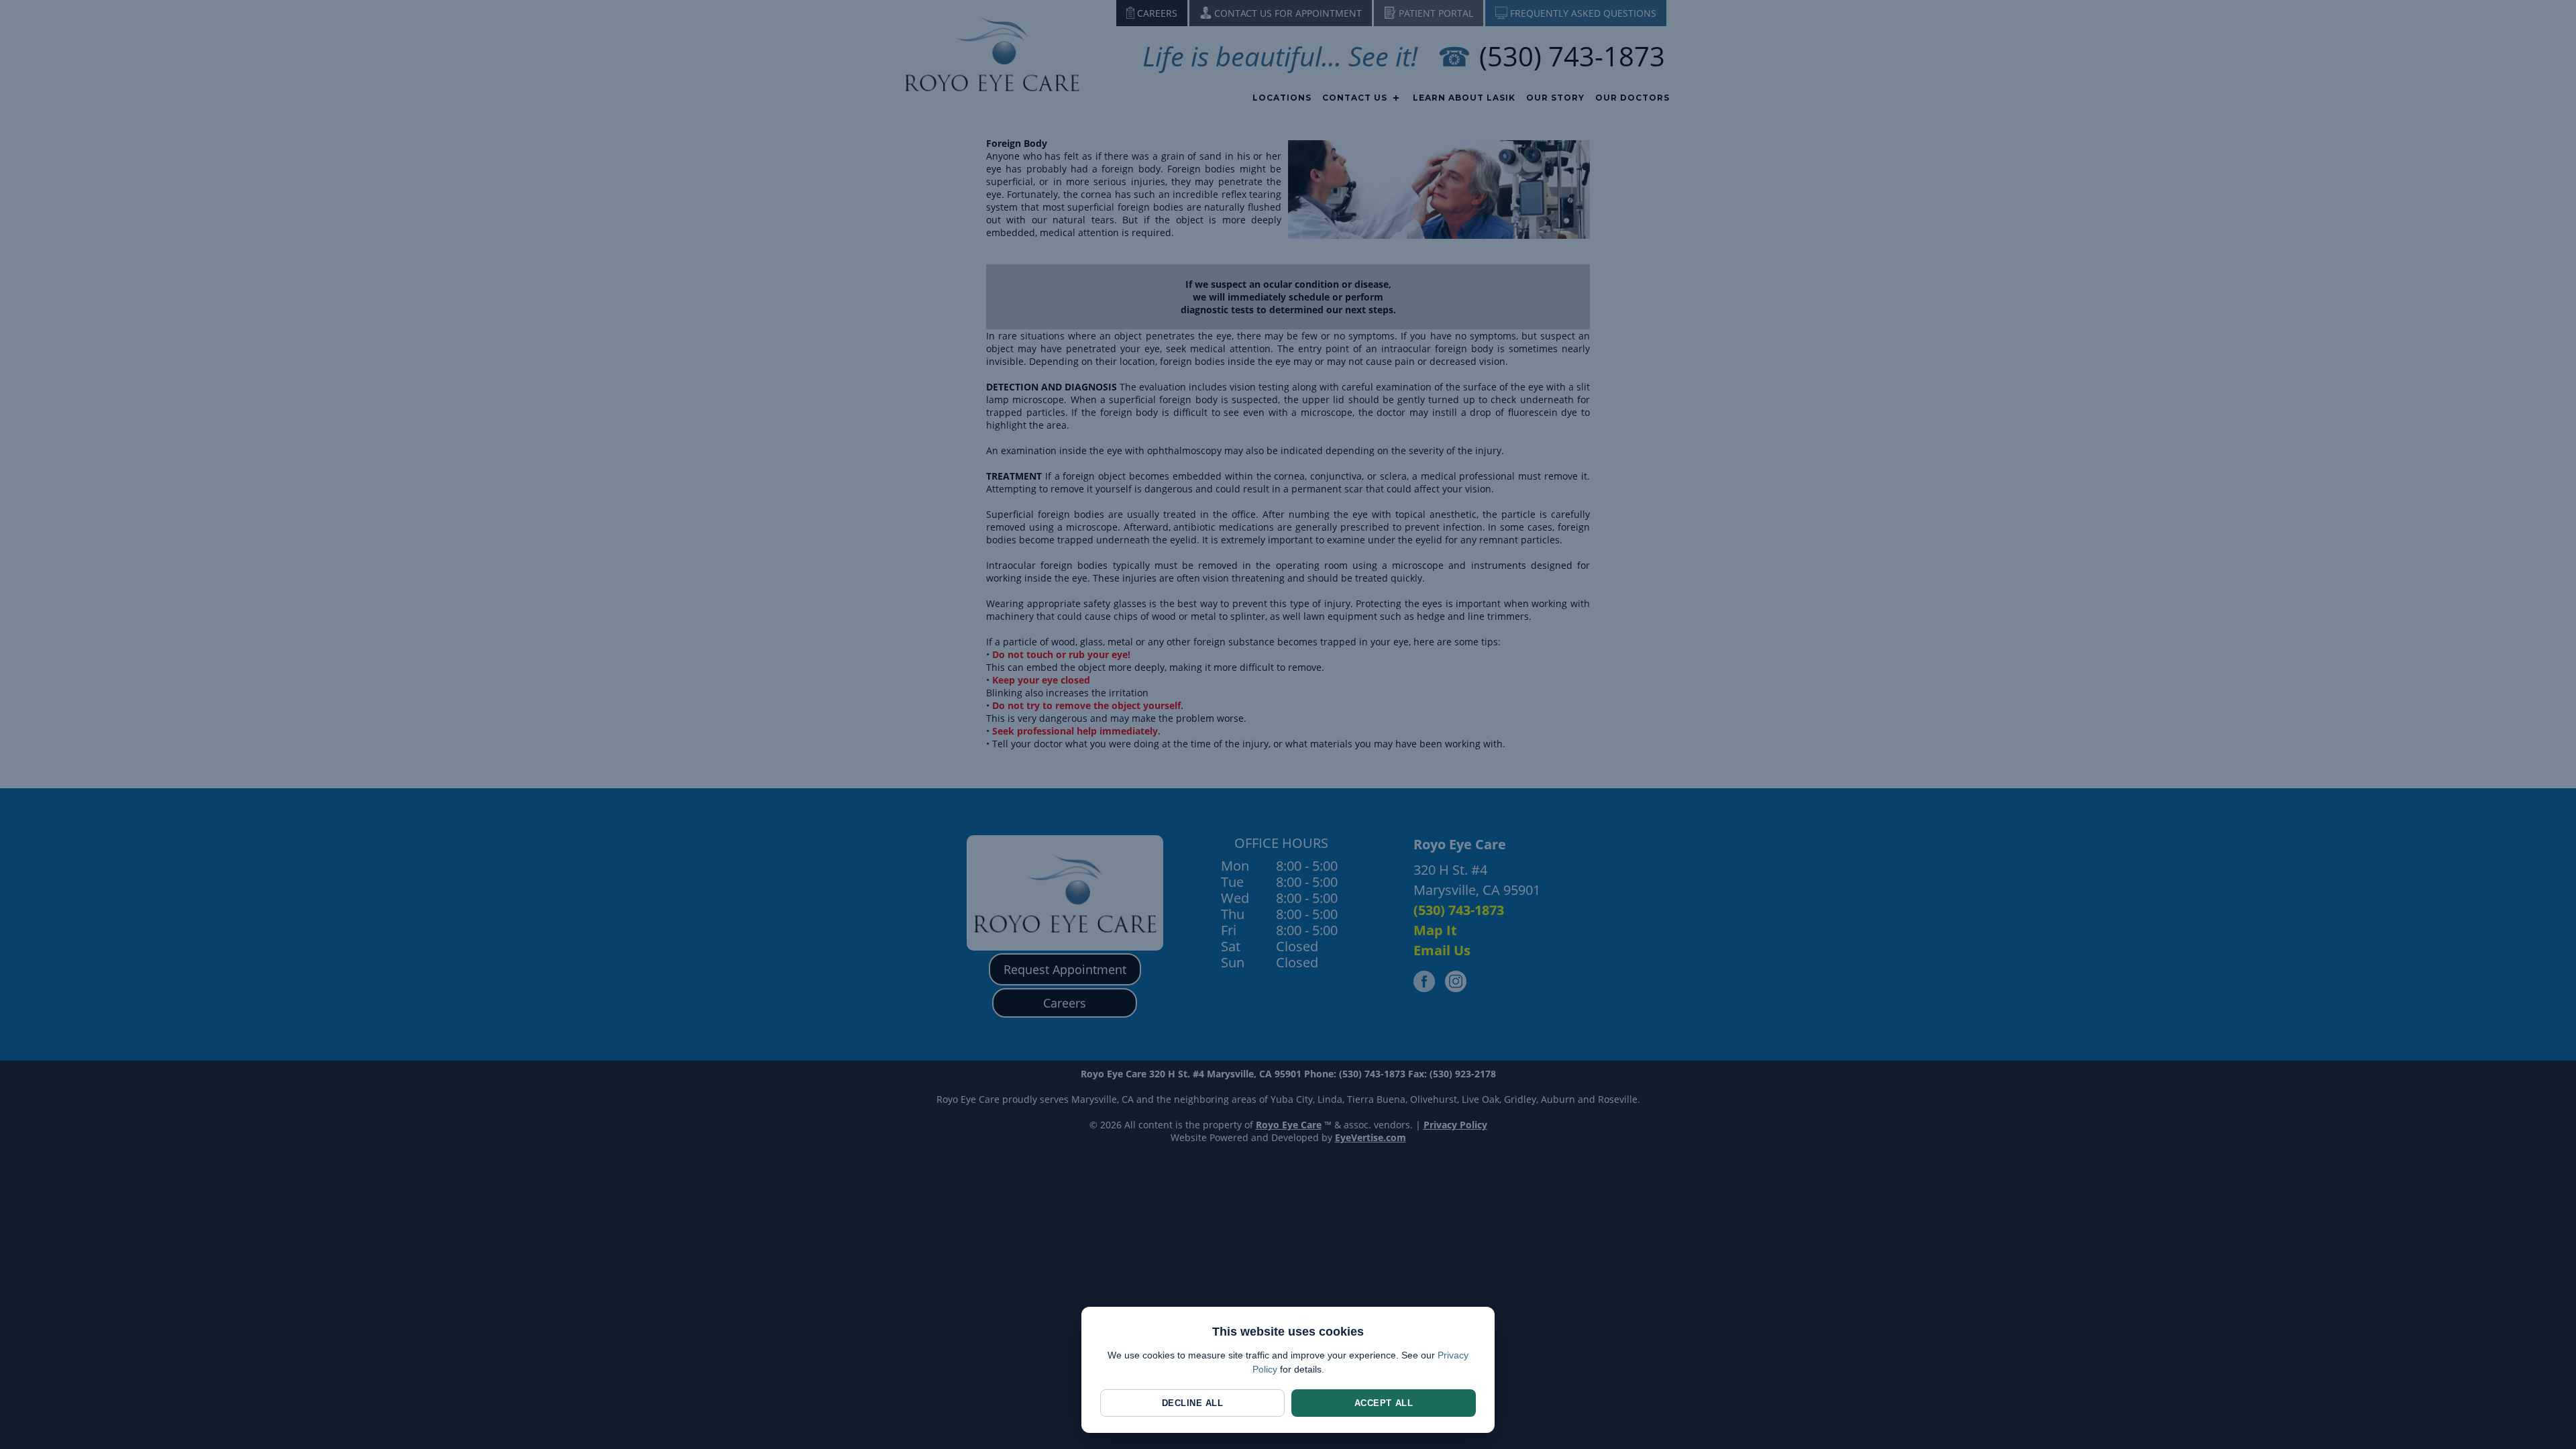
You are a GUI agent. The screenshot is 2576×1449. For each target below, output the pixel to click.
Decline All (1193, 1403)
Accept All (1384, 1403)
